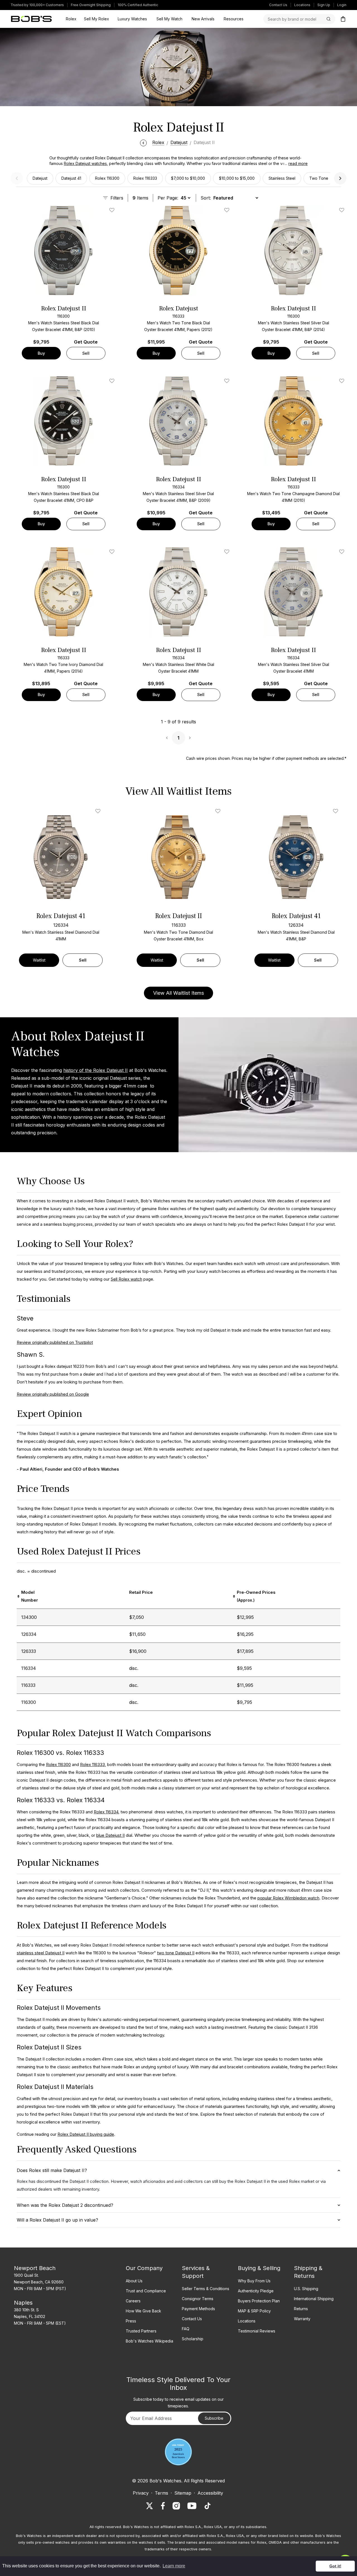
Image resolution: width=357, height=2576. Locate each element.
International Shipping (314, 2299)
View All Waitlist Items (178, 993)
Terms (161, 2493)
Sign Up (324, 5)
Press (131, 2321)
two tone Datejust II (176, 1953)
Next (340, 178)
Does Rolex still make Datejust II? (52, 2170)
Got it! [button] (335, 2566)
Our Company (144, 2268)
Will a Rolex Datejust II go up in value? (57, 2220)
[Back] (143, 142)
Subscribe (214, 2418)
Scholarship (193, 2339)
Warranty (302, 2319)
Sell (86, 353)
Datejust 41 (71, 178)
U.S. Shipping (306, 2289)
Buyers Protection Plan (259, 2301)
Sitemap (183, 2493)
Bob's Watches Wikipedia (149, 2341)
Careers (133, 2301)
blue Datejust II (110, 1835)
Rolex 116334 (106, 1812)
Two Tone (319, 178)
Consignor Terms (198, 2299)
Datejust (40, 178)
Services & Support (196, 2272)
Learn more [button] (174, 2566)
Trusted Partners (141, 2331)
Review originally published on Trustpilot (55, 1342)
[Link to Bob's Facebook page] (163, 2506)
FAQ (186, 2329)
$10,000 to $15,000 (237, 178)
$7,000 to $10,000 (188, 178)
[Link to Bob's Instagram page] (176, 2506)
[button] (295, 164)
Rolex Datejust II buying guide (86, 2134)
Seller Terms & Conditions (206, 2289)
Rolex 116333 (145, 178)
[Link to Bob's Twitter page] (149, 2506)
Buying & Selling (259, 2268)
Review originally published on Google (53, 1394)
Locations (302, 5)
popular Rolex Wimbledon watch (288, 1898)
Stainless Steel (282, 178)
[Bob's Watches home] (31, 19)
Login (342, 5)
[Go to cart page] (343, 19)
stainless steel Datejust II (41, 1953)
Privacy (141, 2493)
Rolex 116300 (107, 178)
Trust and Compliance (146, 2291)
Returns (301, 2309)
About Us (134, 2281)
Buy (41, 353)
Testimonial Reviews (257, 2331)
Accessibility (210, 2493)
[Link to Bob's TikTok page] (208, 2506)
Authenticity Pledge (256, 2291)
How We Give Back (143, 2311)
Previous (17, 178)
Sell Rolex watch (126, 1279)
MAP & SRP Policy (254, 2311)
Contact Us (278, 5)
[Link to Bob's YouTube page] (192, 2506)
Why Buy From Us (254, 2281)
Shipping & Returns (308, 2272)
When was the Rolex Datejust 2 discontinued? (65, 2205)
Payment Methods (198, 2309)
